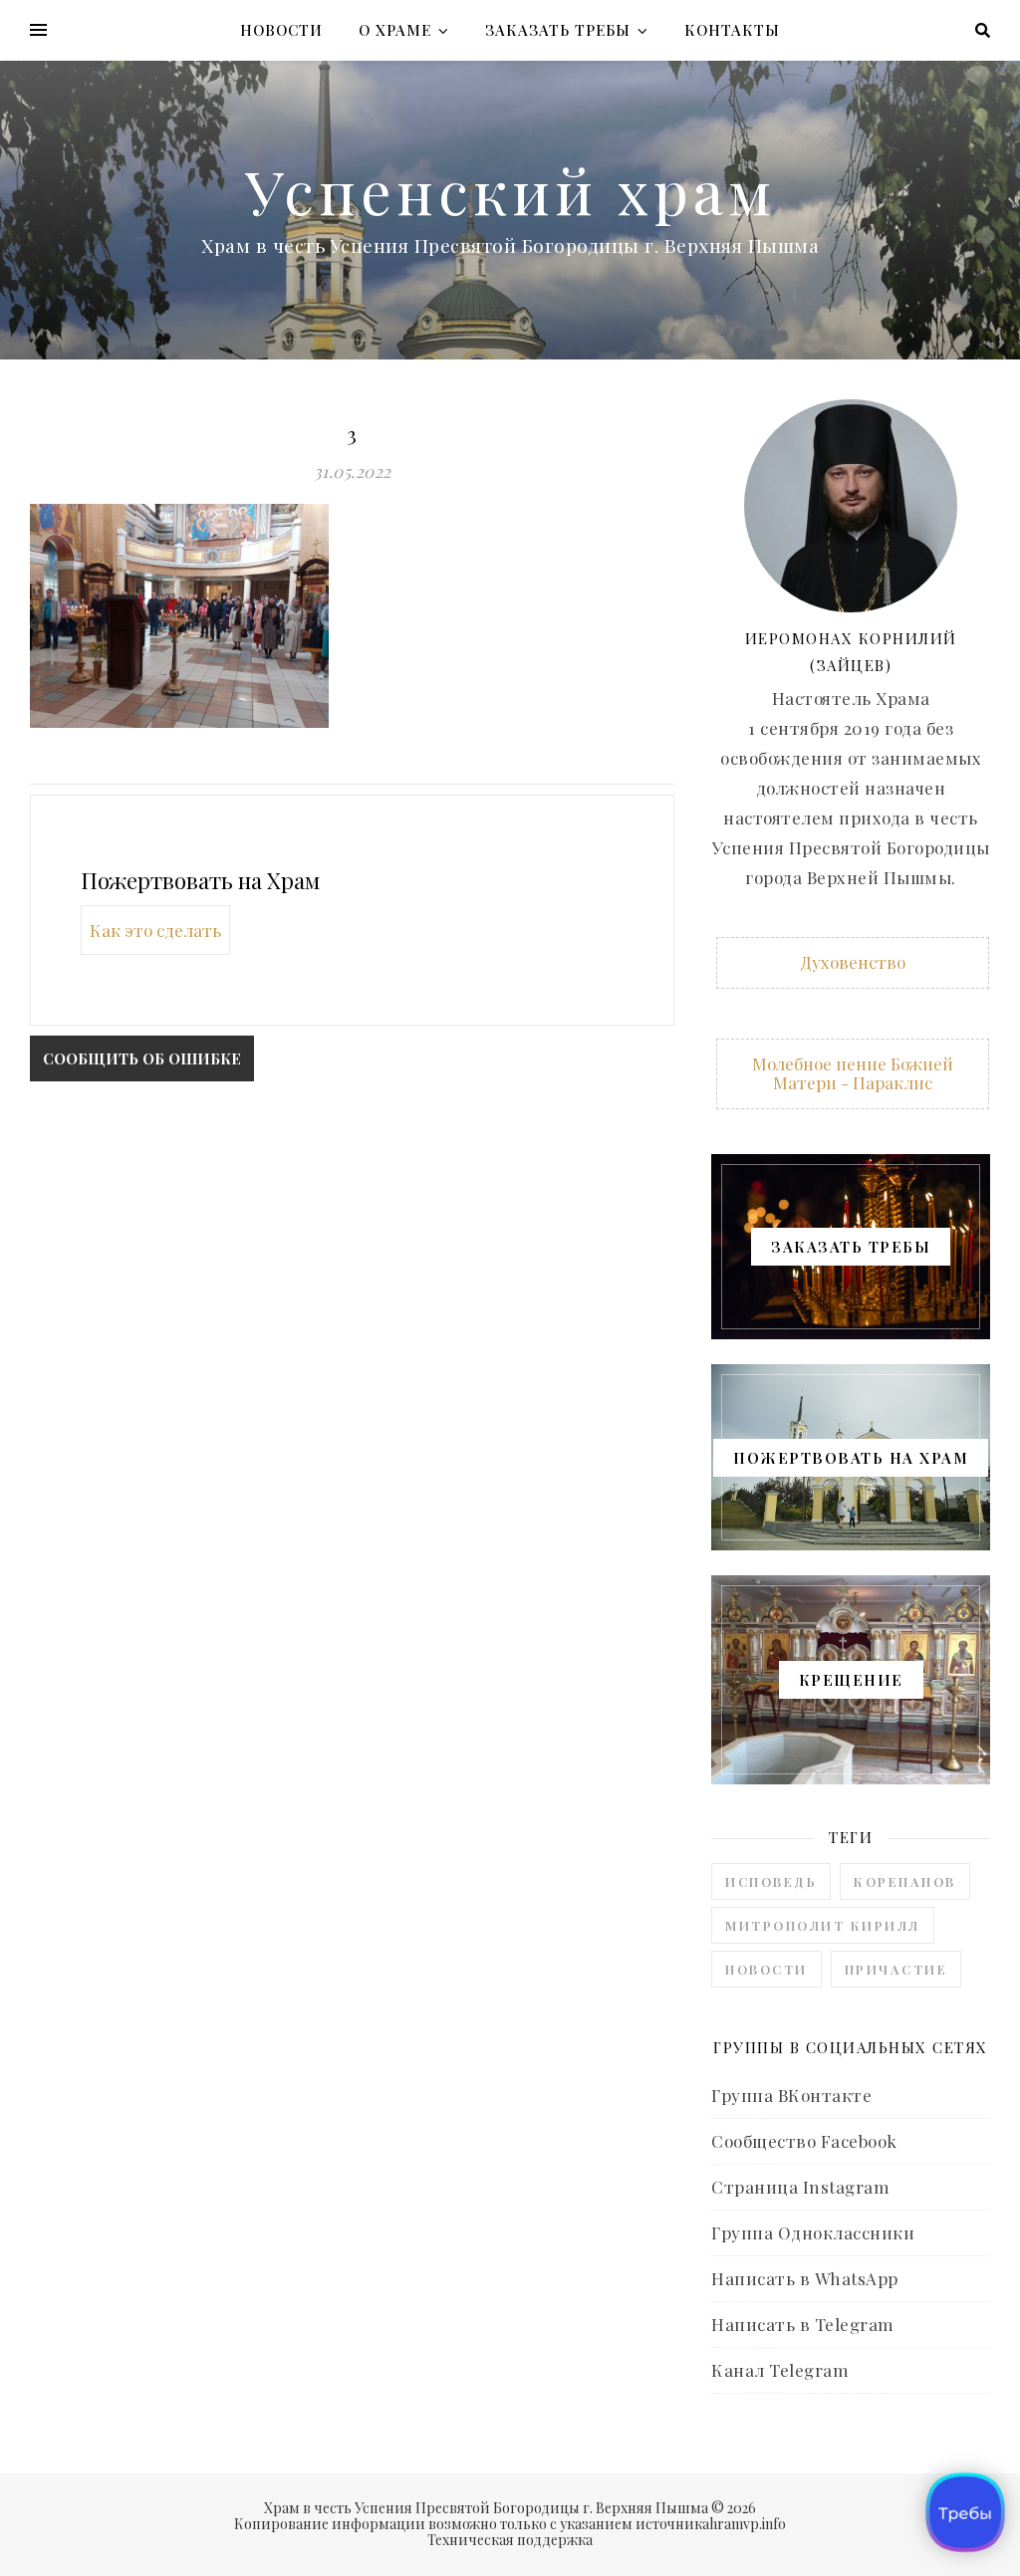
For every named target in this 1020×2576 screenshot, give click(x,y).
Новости (281, 30)
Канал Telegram (780, 2370)
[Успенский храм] (510, 210)
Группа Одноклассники (813, 2232)
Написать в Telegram (803, 2324)
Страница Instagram (800, 2187)
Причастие (896, 1969)
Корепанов (905, 1881)
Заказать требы (558, 30)
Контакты (732, 30)
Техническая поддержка (510, 2540)
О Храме (395, 30)
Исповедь (771, 1881)
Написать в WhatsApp (805, 2278)
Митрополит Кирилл (823, 1925)
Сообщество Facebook (804, 2141)
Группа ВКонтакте (791, 2095)
